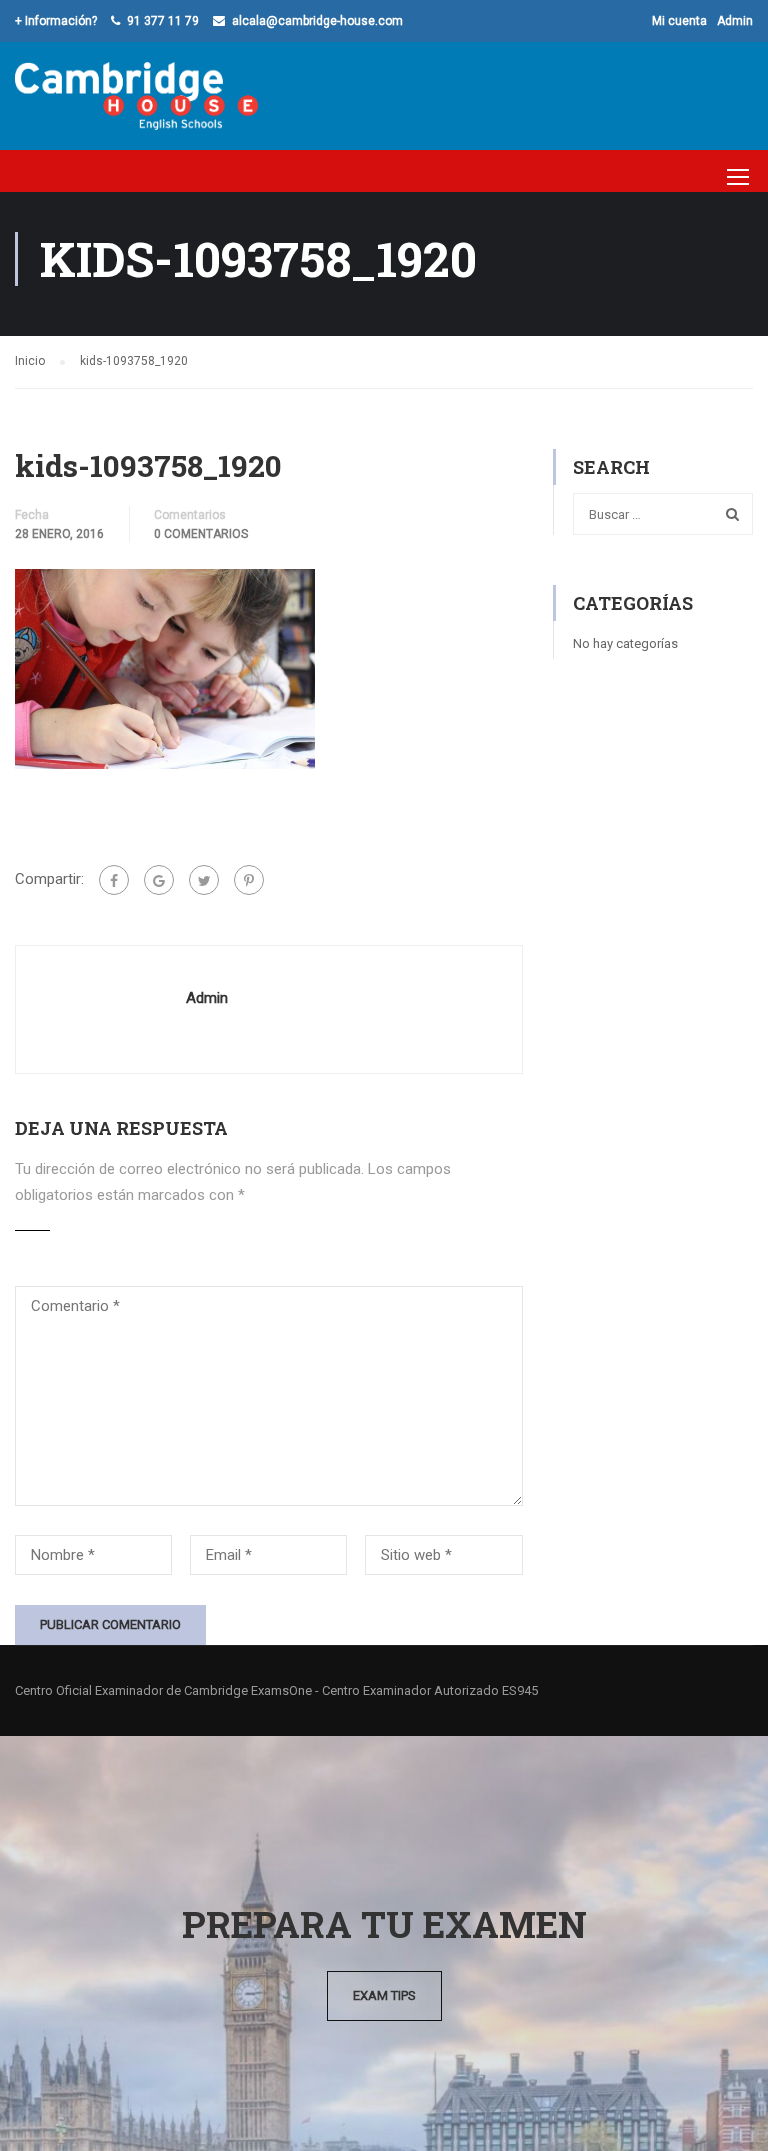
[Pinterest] (249, 880)
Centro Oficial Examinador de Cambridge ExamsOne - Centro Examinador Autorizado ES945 (276, 1690)
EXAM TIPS (384, 1995)
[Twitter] (204, 880)
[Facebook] (114, 880)
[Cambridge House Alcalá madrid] (136, 96)
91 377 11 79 (163, 21)
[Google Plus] (159, 880)
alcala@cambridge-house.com (317, 21)
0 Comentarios (201, 534)
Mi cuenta (679, 21)
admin (207, 998)
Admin (735, 21)
